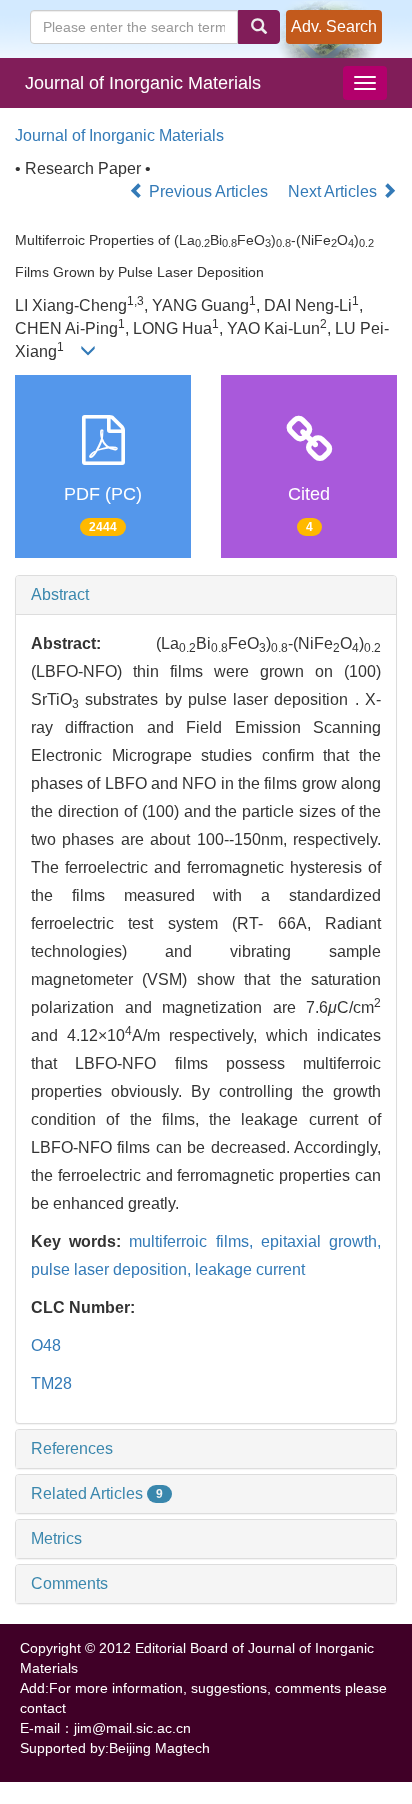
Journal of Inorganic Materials (143, 83)
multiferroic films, (194, 1241)
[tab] (206, 595)
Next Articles (334, 191)
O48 (46, 1345)
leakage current (250, 1269)
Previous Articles (208, 191)
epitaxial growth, (321, 1241)
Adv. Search (334, 26)
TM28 (51, 1383)
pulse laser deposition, (113, 1269)
